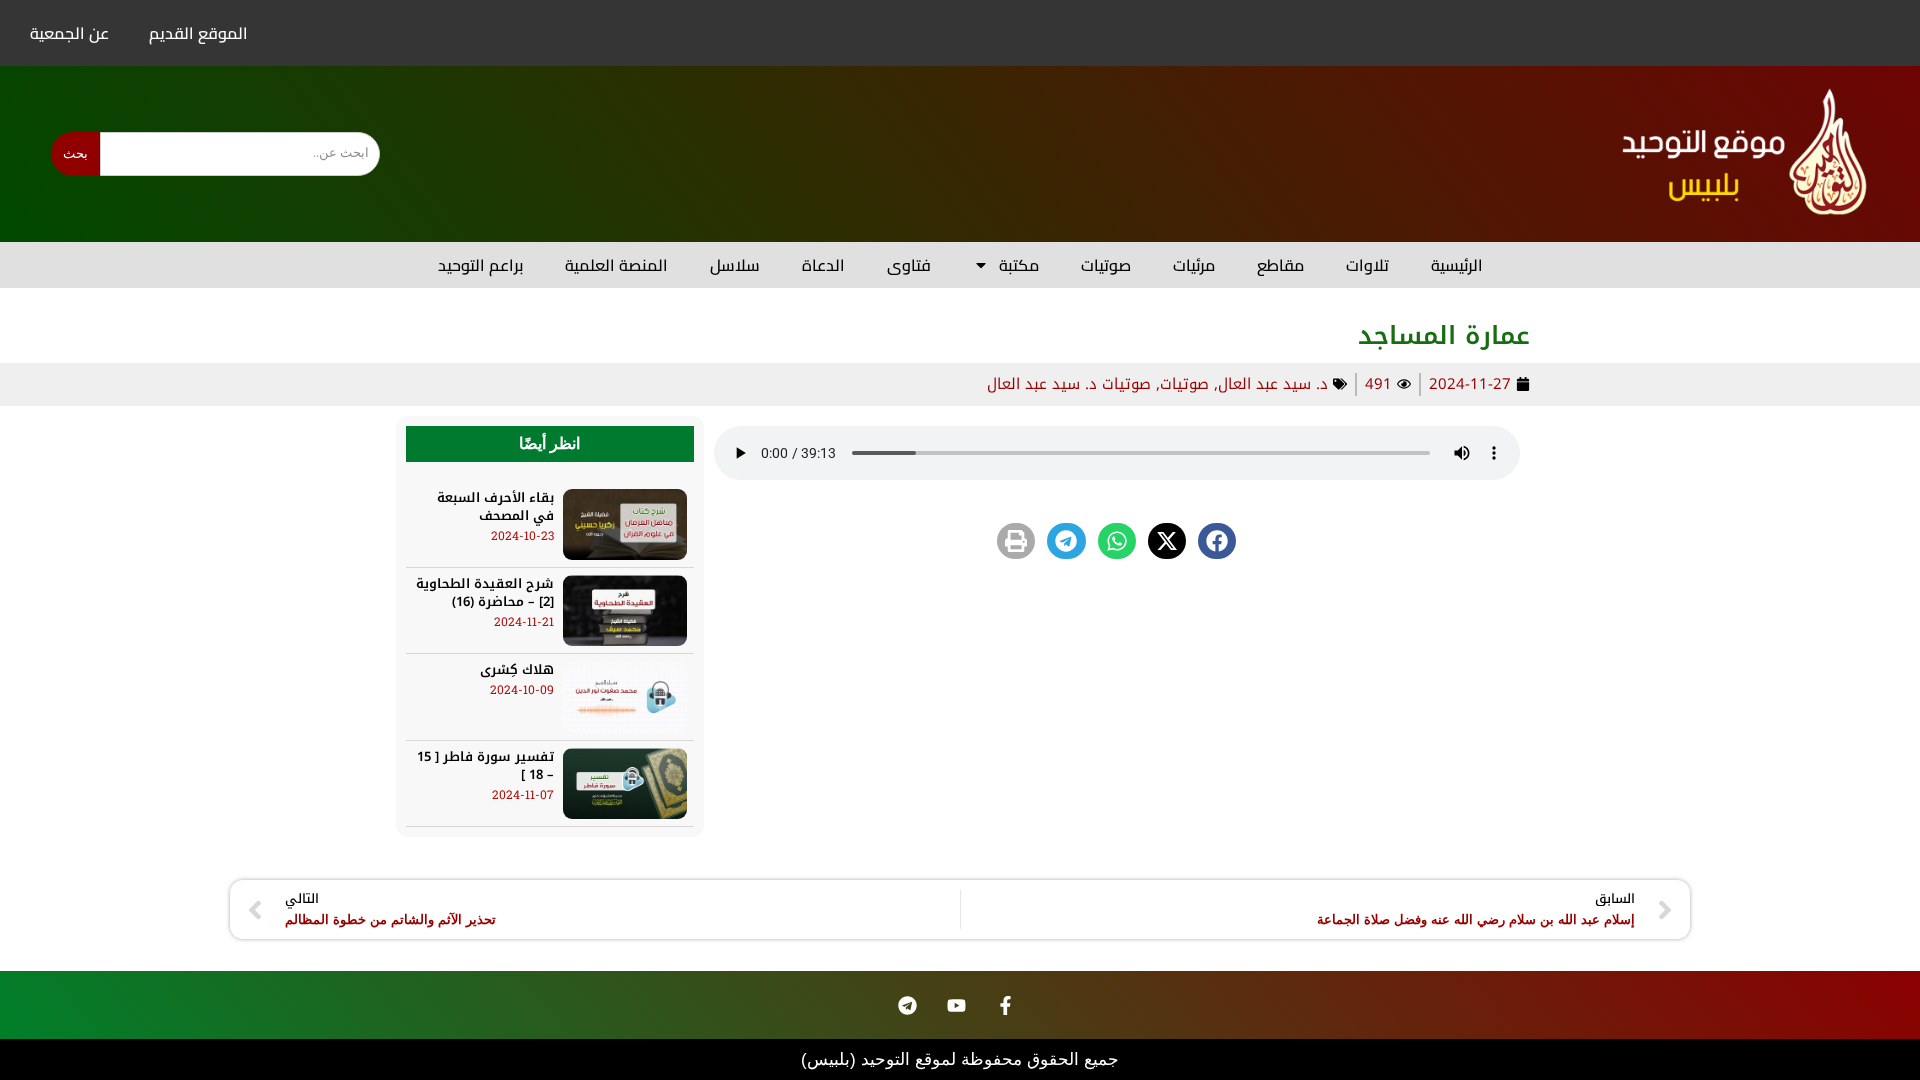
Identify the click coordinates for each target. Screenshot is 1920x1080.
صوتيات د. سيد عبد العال (1069, 384)
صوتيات (1106, 265)
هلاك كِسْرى (517, 669)
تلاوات (1367, 265)
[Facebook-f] (1006, 1005)
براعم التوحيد (480, 265)
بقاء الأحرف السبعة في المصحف (495, 506)
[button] (1217, 541)
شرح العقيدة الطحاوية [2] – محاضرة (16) (485, 592)
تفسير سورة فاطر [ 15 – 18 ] (485, 765)
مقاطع (1280, 265)
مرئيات (1194, 265)
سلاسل (735, 265)
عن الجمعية (69, 33)
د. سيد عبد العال (1273, 384)
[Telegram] (908, 1005)
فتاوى (909, 265)
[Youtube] (957, 1005)
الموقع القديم (198, 33)
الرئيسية (1457, 265)
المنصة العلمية (616, 265)
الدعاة (823, 265)
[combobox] (240, 154)
